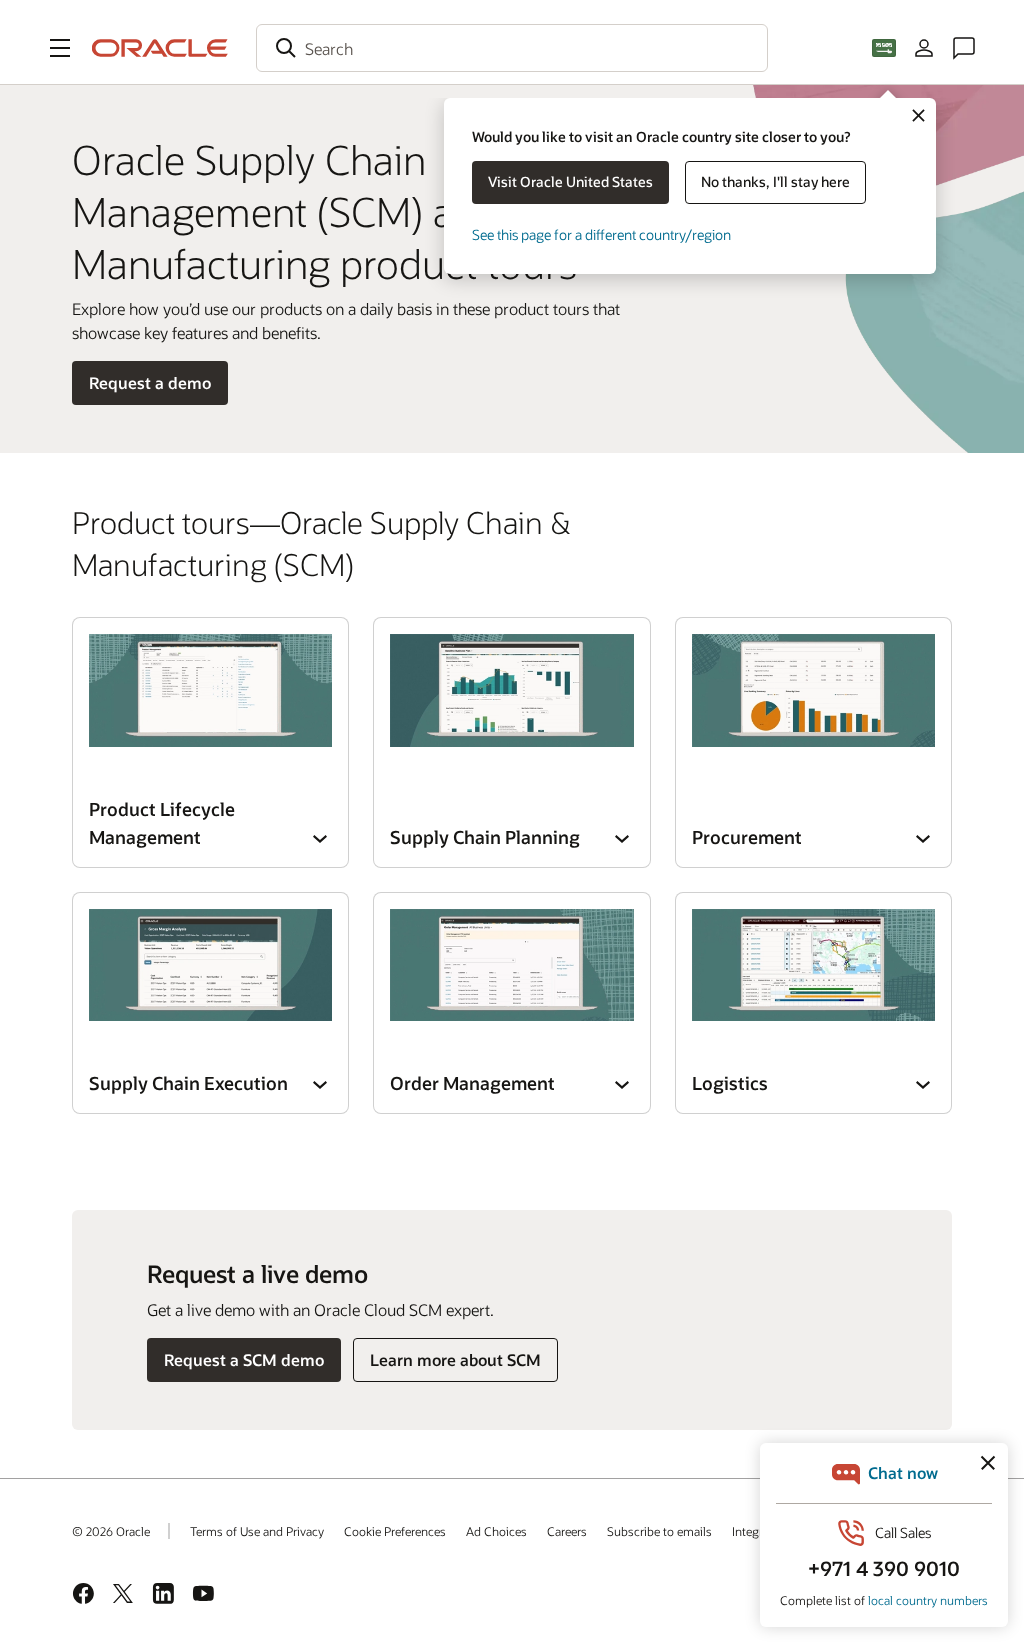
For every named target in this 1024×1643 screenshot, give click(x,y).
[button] (60, 48)
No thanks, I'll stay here (775, 181)
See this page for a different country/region (601, 234)
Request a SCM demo (244, 1359)
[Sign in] (924, 48)
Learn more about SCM (455, 1359)
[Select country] (884, 48)
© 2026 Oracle (111, 1531)
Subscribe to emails (659, 1531)
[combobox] (512, 48)
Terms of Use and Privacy (257, 1531)
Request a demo (150, 382)
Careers (567, 1531)
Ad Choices (496, 1531)
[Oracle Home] (160, 48)
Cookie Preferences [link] (395, 1531)
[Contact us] (964, 48)
